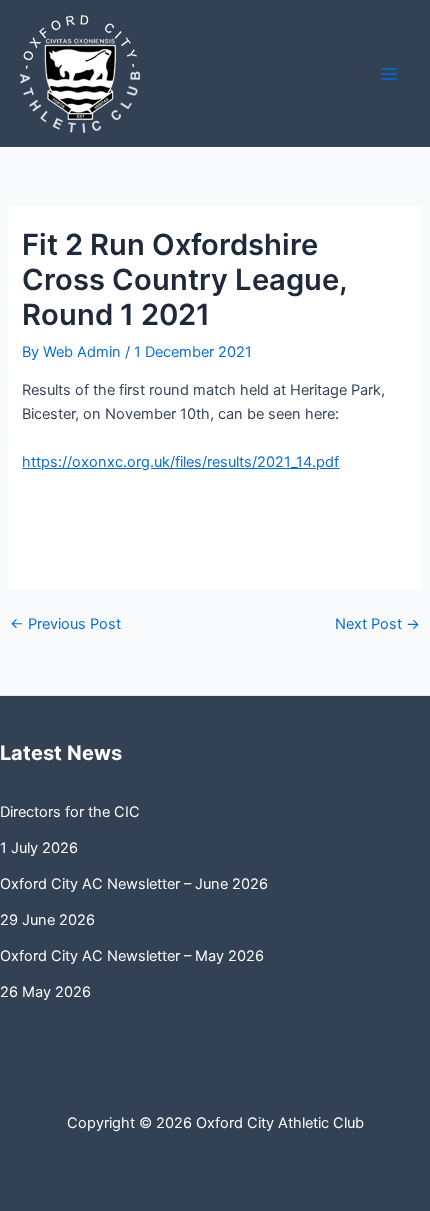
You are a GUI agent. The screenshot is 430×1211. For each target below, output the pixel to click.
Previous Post (65, 624)
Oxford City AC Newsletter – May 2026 (132, 956)
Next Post (377, 624)
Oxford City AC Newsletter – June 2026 (134, 884)
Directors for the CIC (70, 812)
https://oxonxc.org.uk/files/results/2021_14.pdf (180, 462)
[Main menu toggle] (389, 74)
